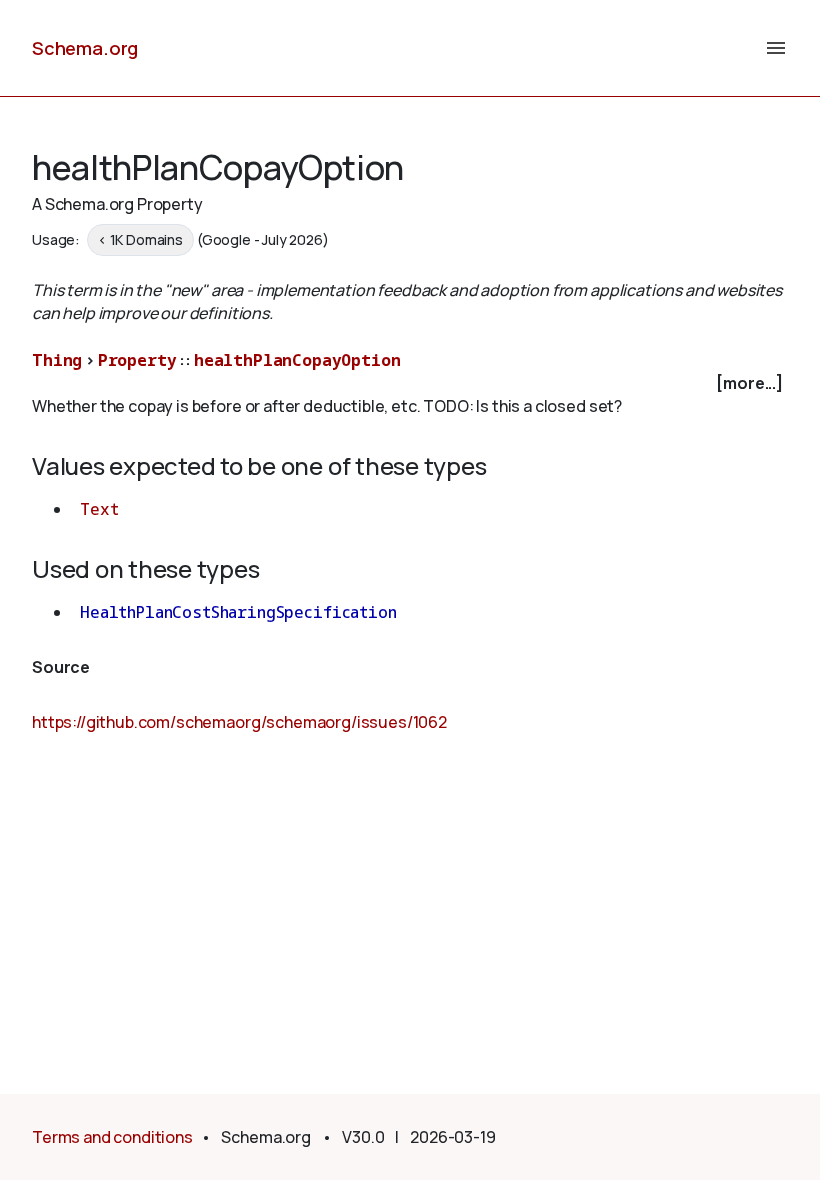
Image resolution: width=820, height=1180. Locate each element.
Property (137, 360)
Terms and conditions (112, 1137)
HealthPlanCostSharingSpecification (238, 612)
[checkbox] (410, 383)
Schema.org (85, 48)
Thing (57, 360)
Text (99, 509)
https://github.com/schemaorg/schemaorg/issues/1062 (239, 722)
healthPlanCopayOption (297, 360)
